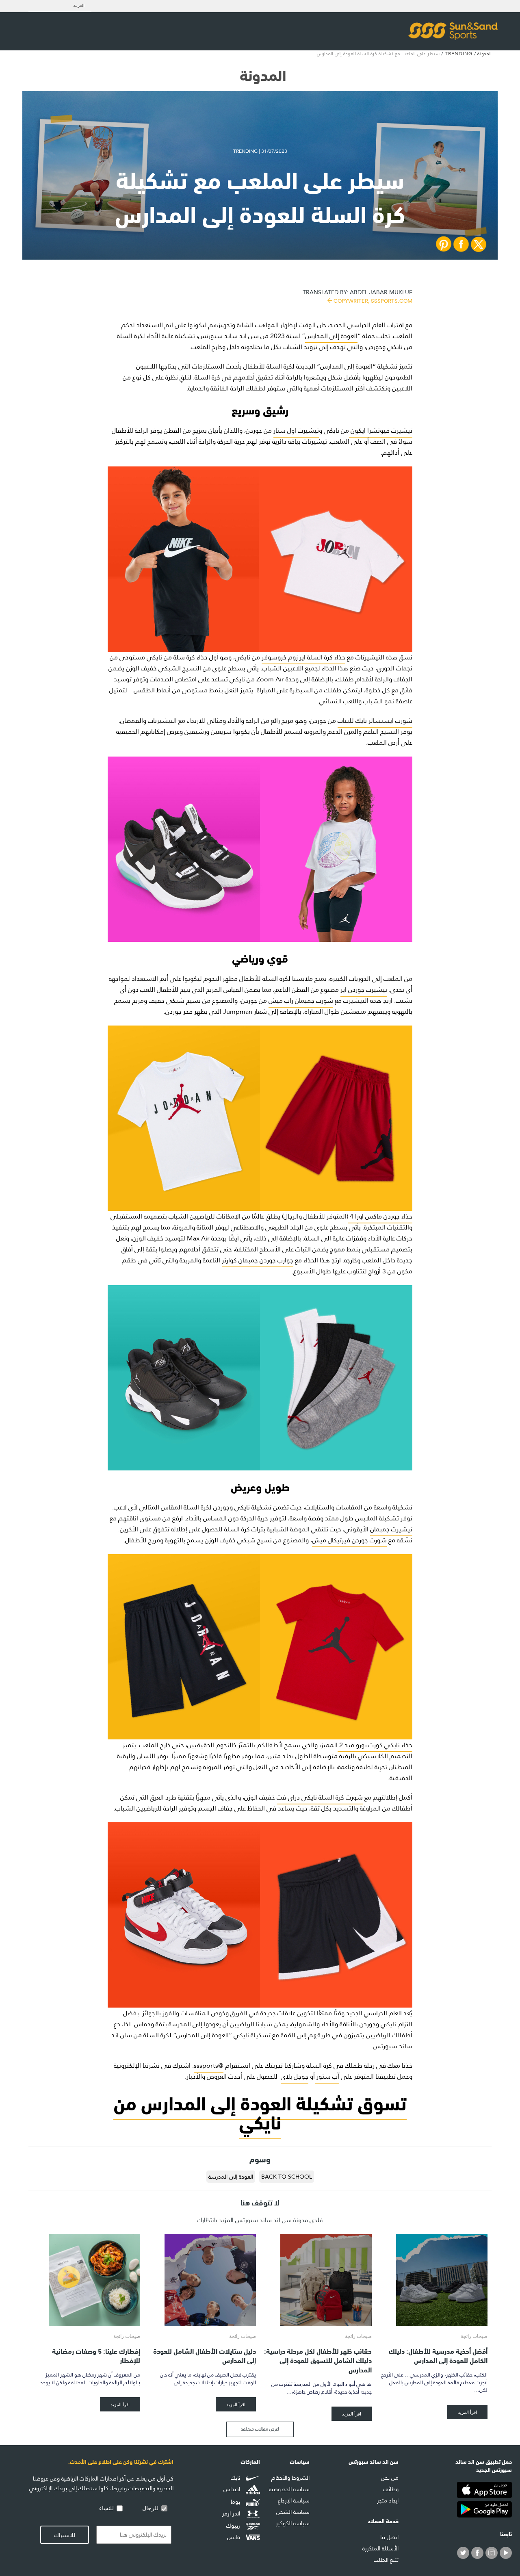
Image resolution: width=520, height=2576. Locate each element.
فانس (234, 2537)
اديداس (233, 2490)
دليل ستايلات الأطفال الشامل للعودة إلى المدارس (205, 2355)
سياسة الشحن (293, 2512)
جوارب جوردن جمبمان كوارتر (258, 1260)
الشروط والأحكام (290, 2478)
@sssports (209, 2065)
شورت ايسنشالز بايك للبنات (375, 721)
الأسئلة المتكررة (380, 2548)
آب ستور (327, 2076)
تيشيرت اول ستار (296, 430)
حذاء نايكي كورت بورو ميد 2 (375, 1745)
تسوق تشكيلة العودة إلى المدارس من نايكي (260, 2111)
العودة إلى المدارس (331, 336)
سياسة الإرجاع (294, 2500)
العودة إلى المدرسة (231, 2177)
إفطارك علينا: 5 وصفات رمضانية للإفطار (96, 2355)
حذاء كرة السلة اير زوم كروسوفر (303, 657)
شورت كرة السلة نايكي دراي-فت (320, 1797)
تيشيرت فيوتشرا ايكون (381, 430)
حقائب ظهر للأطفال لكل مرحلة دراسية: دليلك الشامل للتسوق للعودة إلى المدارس (318, 2360)
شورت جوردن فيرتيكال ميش (349, 1540)
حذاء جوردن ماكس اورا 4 (380, 1216)
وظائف (391, 2489)
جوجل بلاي (295, 2076)
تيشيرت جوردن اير (364, 990)
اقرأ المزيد (467, 2412)
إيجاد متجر (388, 2500)
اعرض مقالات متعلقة (260, 2429)
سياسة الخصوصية (289, 2489)
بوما (236, 2502)
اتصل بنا (389, 2537)
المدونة (484, 54)
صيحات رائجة (474, 2336)
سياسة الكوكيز (293, 2523)
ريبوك (234, 2526)
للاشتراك (65, 2535)
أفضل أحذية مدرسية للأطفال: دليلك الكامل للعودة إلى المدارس (438, 2355)
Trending (459, 54)
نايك (236, 2478)
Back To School (287, 2177)
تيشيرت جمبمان (391, 1529)
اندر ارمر (232, 2514)
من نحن (390, 2478)
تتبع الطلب (386, 2560)
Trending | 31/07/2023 (260, 151)
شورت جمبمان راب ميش (301, 1001)
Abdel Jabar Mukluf (357, 296)
